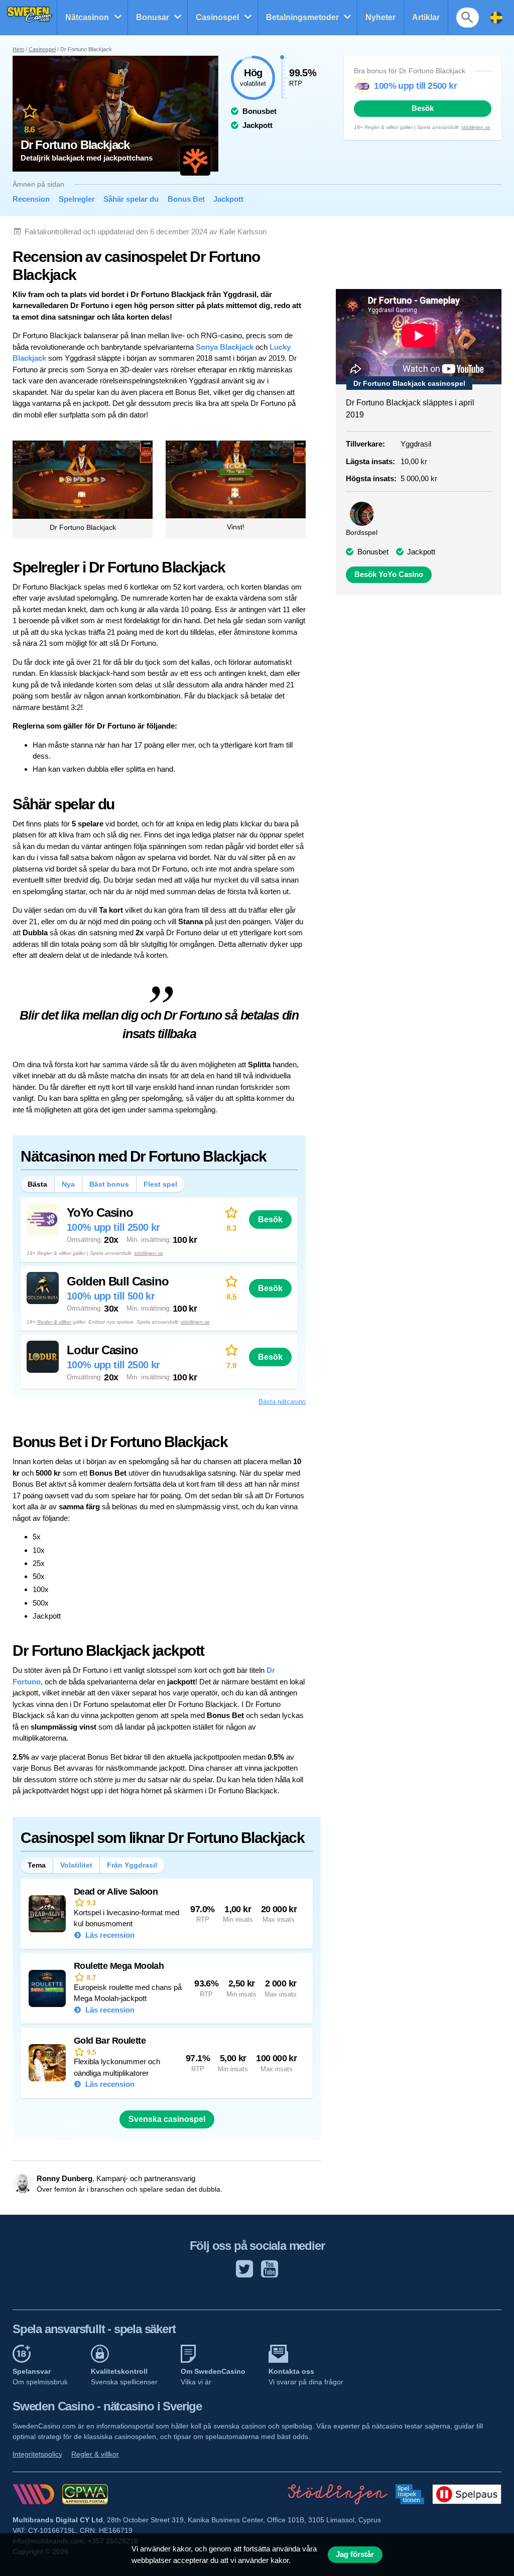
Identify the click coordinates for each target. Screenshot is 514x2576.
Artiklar (426, 17)
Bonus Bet (186, 199)
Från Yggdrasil (132, 1865)
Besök (423, 108)
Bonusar (153, 17)
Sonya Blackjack (225, 347)
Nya (68, 1184)
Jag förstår (355, 2554)
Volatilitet (76, 1865)
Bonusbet (373, 552)
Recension (31, 199)
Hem (18, 49)
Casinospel (217, 17)
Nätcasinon (87, 17)
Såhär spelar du (131, 199)
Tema (37, 1865)
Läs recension (109, 1935)
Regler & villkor (54, 1322)
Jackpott (228, 199)
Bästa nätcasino (282, 1402)
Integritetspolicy (37, 2454)
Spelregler (77, 199)
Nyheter (380, 17)
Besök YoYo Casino (389, 575)
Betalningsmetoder (302, 17)
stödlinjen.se (476, 127)
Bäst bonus (109, 1184)
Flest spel (160, 1184)
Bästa (37, 1184)
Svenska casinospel (167, 2119)
